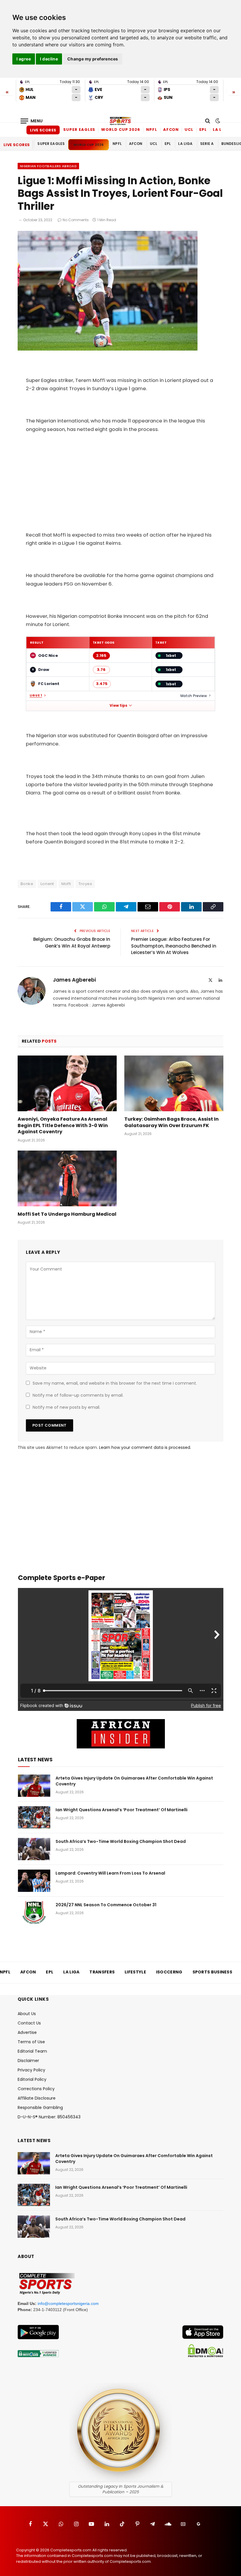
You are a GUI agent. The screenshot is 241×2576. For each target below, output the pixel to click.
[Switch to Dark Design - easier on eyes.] (217, 121)
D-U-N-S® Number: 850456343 (49, 2117)
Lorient (47, 884)
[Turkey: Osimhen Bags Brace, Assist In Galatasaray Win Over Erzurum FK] (174, 1083)
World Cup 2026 (121, 130)
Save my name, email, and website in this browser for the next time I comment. (115, 1383)
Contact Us (29, 2023)
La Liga (221, 130)
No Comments (76, 220)
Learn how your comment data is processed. (145, 1447)
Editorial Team (32, 2051)
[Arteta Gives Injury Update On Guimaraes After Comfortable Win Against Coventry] (34, 1786)
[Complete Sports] (120, 121)
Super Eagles (79, 130)
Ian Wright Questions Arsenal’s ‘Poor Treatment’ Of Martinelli (122, 1810)
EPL (203, 130)
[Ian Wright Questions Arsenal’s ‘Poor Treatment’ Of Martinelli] (34, 1817)
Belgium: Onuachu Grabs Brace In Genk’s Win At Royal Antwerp (72, 943)
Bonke (27, 884)
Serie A (207, 144)
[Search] (208, 121)
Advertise (27, 2032)
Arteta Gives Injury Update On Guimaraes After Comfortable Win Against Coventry (134, 1781)
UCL (189, 130)
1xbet (171, 656)
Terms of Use (31, 2042)
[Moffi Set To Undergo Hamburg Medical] (67, 1178)
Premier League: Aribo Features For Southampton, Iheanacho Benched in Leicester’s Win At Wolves (174, 946)
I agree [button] (24, 59)
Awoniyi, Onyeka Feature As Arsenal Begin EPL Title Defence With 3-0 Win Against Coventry (63, 1125)
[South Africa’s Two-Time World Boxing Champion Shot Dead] (34, 1849)
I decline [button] (49, 59)
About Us (27, 2014)
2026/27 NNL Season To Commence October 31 (106, 1905)
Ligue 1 (36, 696)
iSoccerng (169, 1972)
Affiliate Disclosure (37, 2098)
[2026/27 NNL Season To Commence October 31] (34, 1912)
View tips (118, 706)
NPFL (152, 130)
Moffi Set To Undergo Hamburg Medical (67, 1214)
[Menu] (32, 121)
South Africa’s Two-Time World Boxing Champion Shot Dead (121, 1841)
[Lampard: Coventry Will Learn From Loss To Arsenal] (34, 1881)
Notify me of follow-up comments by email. (78, 1395)
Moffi (66, 884)
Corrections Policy (36, 2089)
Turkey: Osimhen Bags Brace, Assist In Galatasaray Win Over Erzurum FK (171, 1122)
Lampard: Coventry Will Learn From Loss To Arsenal (110, 1873)
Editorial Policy (32, 2079)
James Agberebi (74, 980)
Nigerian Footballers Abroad (48, 166)
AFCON (171, 130)
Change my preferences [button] (93, 59)
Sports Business (212, 1972)
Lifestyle (135, 1972)
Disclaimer (28, 2061)
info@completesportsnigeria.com (68, 2303)
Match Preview (194, 696)
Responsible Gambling (40, 2108)
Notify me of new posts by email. (66, 1407)
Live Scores (43, 130)
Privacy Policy (31, 2070)
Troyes (85, 884)
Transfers (102, 1972)
